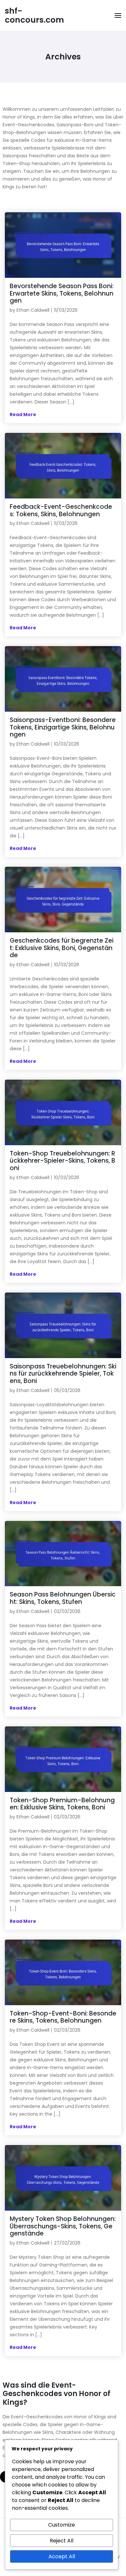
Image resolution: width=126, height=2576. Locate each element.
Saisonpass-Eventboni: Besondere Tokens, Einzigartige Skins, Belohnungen (63, 727)
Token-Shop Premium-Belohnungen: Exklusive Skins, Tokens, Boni (62, 1804)
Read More (23, 414)
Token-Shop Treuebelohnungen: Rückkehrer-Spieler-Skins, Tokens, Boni (63, 1161)
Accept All (62, 2556)
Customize (62, 2525)
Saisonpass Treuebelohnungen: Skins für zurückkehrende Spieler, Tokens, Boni (63, 1374)
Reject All (62, 2541)
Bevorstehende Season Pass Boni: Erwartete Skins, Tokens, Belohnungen (62, 293)
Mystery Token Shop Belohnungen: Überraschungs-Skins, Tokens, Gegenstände (63, 2226)
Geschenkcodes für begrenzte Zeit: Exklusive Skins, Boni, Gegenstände (62, 948)
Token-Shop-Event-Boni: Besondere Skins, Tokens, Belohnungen (63, 2017)
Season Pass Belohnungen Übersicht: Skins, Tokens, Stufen (63, 1598)
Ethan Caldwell (33, 310)
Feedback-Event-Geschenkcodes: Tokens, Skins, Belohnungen (61, 510)
